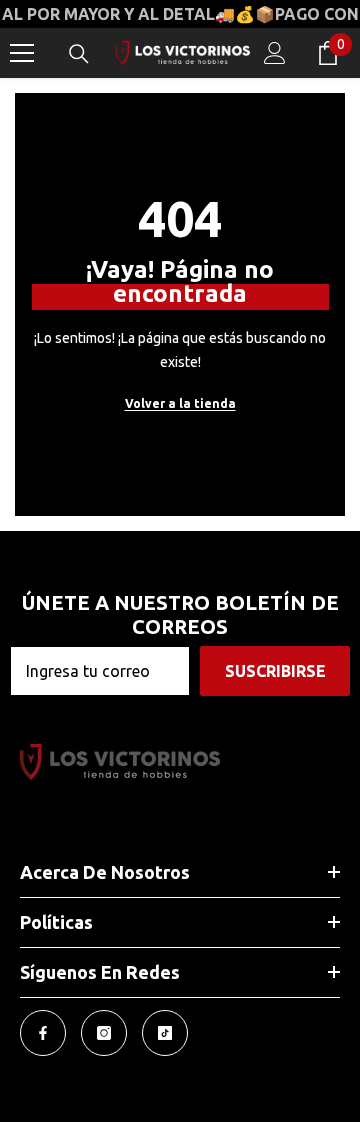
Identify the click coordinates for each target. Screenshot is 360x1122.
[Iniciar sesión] (275, 53)
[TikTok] (165, 1033)
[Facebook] (43, 1033)
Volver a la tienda (180, 403)
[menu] (22, 53)
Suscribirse (275, 671)
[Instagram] (104, 1033)
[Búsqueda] (79, 54)
